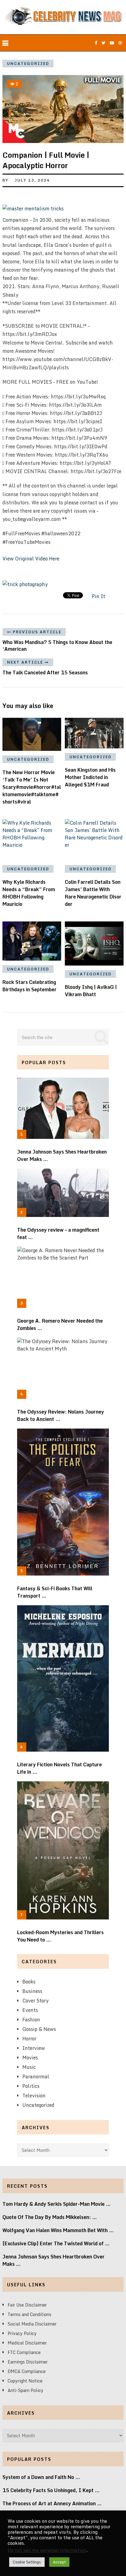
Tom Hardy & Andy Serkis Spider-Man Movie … (57, 2204)
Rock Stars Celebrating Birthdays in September (30, 986)
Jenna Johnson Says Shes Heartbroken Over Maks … (62, 1155)
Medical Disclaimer (27, 2343)
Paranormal (36, 2077)
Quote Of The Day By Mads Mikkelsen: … (50, 2217)
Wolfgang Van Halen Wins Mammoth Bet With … (58, 2230)
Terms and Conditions (30, 2314)
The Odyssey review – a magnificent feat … (58, 1233)
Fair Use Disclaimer (27, 2305)
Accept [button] (59, 2562)
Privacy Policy (22, 2333)
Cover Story (35, 2001)
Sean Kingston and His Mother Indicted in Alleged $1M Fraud (90, 777)
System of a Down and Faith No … (41, 2477)
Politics (31, 2086)
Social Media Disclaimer (32, 2324)
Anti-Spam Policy (26, 2390)
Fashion (31, 2020)
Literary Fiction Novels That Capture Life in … (59, 1768)
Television (34, 2096)
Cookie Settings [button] (27, 2562)
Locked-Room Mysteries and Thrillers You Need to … (60, 1936)
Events (30, 2010)
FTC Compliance (24, 2352)
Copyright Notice (25, 2381)
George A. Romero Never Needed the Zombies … (60, 1324)
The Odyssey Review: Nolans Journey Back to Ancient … (61, 1415)
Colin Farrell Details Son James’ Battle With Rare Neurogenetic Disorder (93, 893)
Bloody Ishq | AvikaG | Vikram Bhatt (91, 991)
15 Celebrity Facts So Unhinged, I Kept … (51, 2490)
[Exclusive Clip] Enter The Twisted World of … (56, 2243)
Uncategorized (28, 64)
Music (29, 2067)
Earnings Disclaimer (28, 2362)
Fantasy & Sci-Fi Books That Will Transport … (55, 1592)
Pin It (98, 596)
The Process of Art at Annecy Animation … (52, 2503)
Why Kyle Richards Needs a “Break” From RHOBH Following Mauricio (29, 893)
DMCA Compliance (27, 2371)
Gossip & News (39, 2029)
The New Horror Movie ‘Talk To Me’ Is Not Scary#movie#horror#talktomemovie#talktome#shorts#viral (32, 787)
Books (29, 1982)
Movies (30, 2058)
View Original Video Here (31, 559)
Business (32, 1991)
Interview (34, 2048)
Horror (29, 2039)
